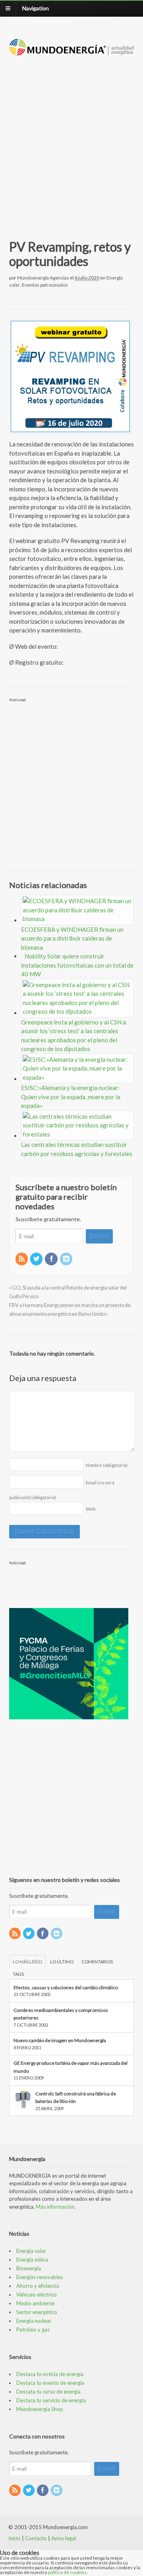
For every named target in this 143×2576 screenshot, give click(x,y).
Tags (18, 1974)
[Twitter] (37, 1259)
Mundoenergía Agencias (43, 278)
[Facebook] (52, 1259)
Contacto (36, 2538)
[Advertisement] (71, 138)
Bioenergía (29, 2268)
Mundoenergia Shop (40, 2409)
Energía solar (31, 2251)
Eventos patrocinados (45, 285)
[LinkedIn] (67, 1259)
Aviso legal (64, 2538)
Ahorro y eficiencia (38, 2286)
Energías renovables (40, 2277)
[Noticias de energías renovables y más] (72, 51)
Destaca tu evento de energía (50, 2383)
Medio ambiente (35, 2303)
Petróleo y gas (33, 2330)
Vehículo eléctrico (37, 2295)
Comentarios (97, 1962)
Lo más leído (27, 1962)
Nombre (107, 1465)
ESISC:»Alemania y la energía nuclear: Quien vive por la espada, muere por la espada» (71, 1097)
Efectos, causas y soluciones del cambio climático (66, 1987)
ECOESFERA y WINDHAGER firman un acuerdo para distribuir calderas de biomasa (72, 938)
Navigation (36, 8)
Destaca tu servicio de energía (51, 2400)
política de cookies (67, 2572)
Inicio (14, 2538)
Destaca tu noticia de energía (50, 2374)
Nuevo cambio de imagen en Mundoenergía (60, 2040)
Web (91, 1509)
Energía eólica (32, 2260)
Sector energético (37, 2312)
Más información (55, 2207)
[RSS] (22, 1259)
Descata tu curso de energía (48, 2392)
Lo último (62, 1962)
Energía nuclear (34, 2321)
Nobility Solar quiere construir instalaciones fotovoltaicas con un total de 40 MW (77, 965)
